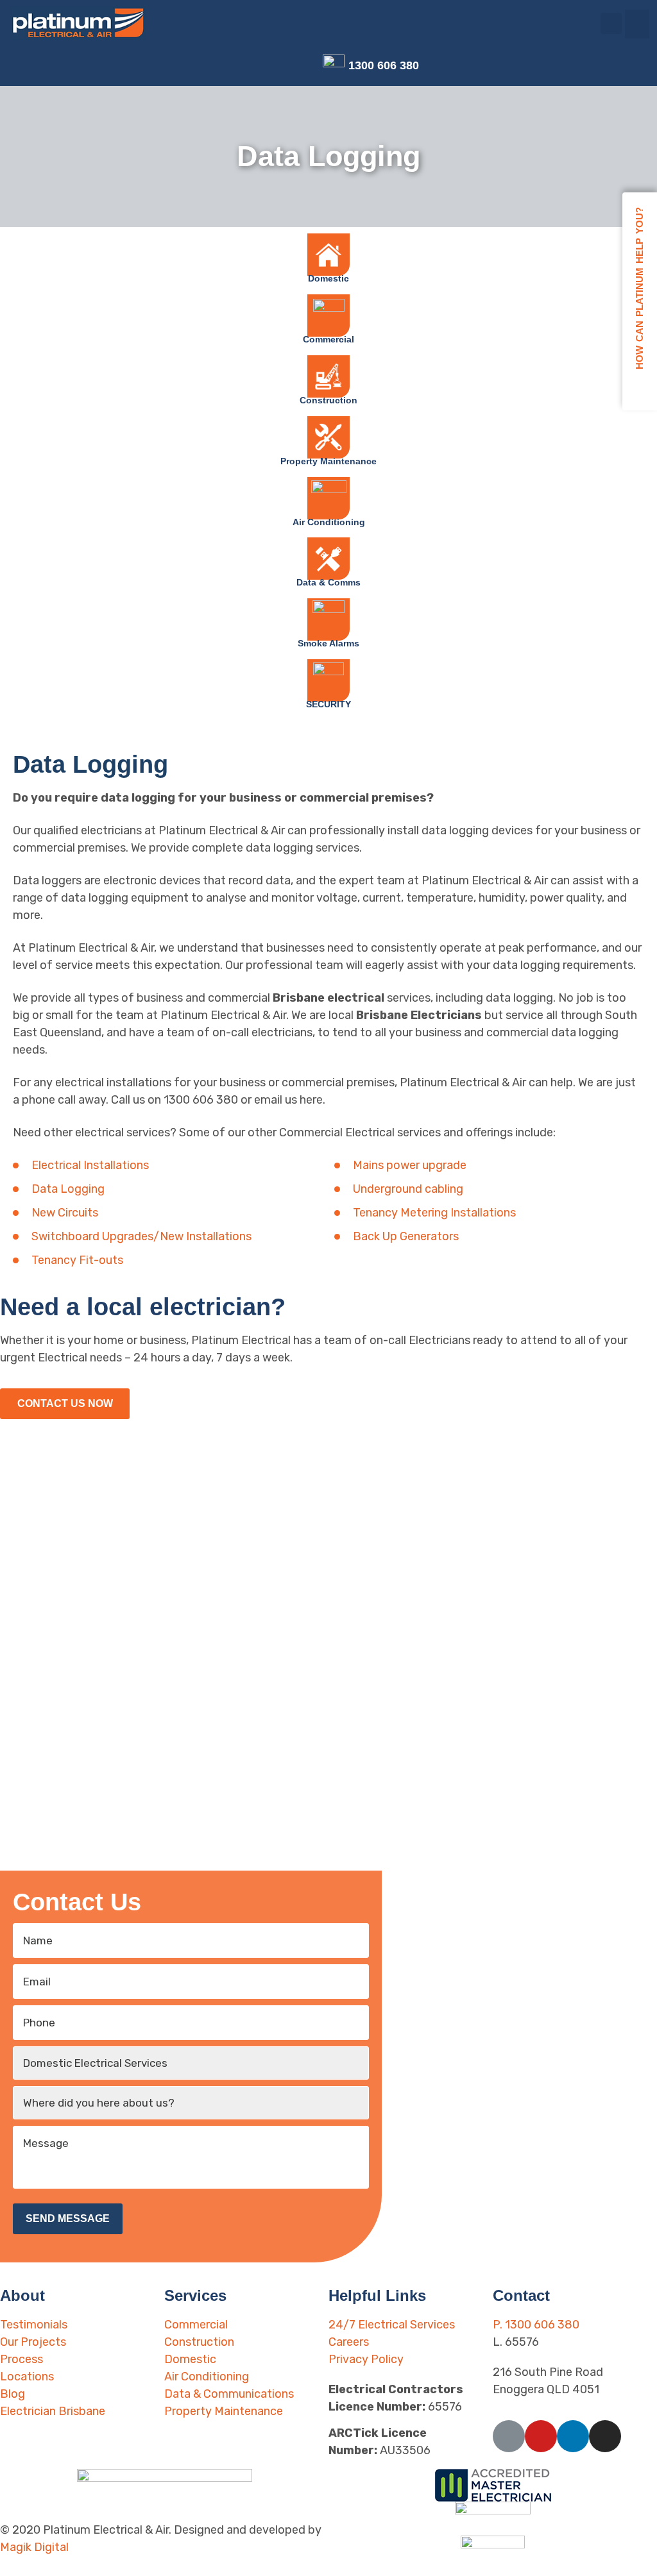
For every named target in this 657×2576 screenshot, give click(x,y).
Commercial (328, 339)
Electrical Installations (90, 1165)
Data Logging (68, 1189)
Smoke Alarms (328, 643)
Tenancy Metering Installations (434, 1213)
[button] (637, 24)
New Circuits (65, 1213)
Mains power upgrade (410, 1165)
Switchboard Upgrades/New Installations (141, 1236)
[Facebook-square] (246, 66)
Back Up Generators (406, 1236)
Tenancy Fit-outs (77, 1260)
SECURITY (328, 704)
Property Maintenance (328, 461)
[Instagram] (308, 66)
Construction (328, 400)
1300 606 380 (384, 65)
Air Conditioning (329, 522)
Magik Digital (34, 2547)
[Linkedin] (287, 66)
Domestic (328, 278)
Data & (328, 582)
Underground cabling (408, 1189)
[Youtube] (267, 66)
